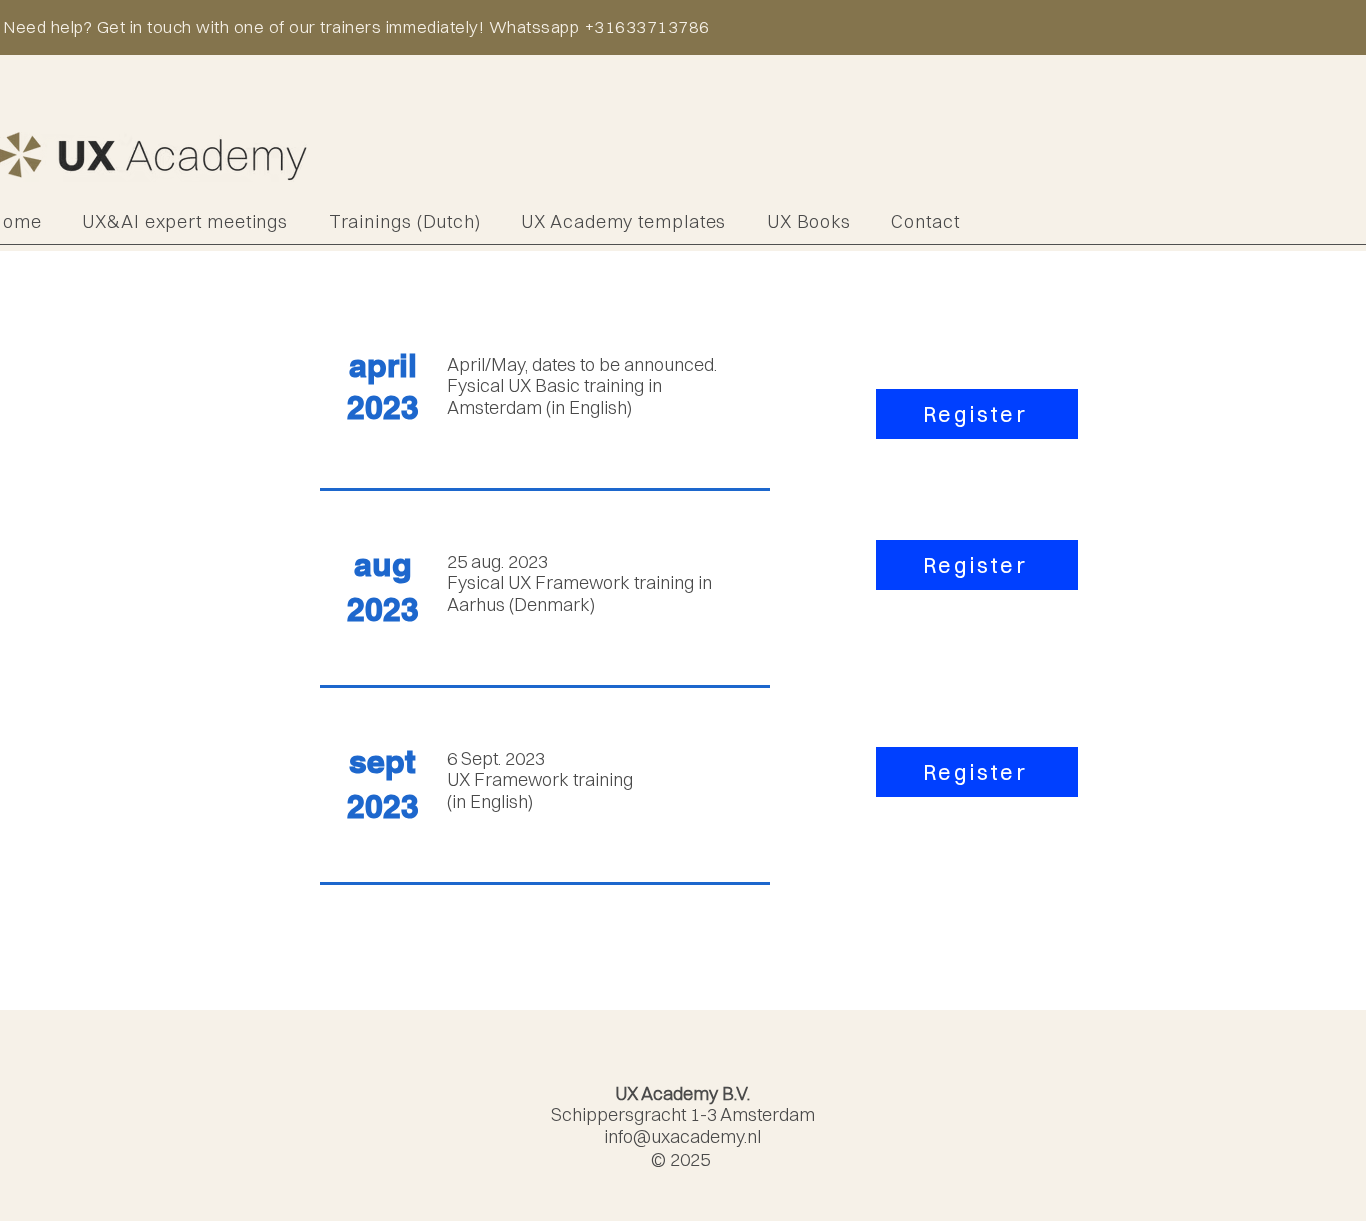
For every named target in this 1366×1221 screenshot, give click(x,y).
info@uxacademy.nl (682, 1136)
